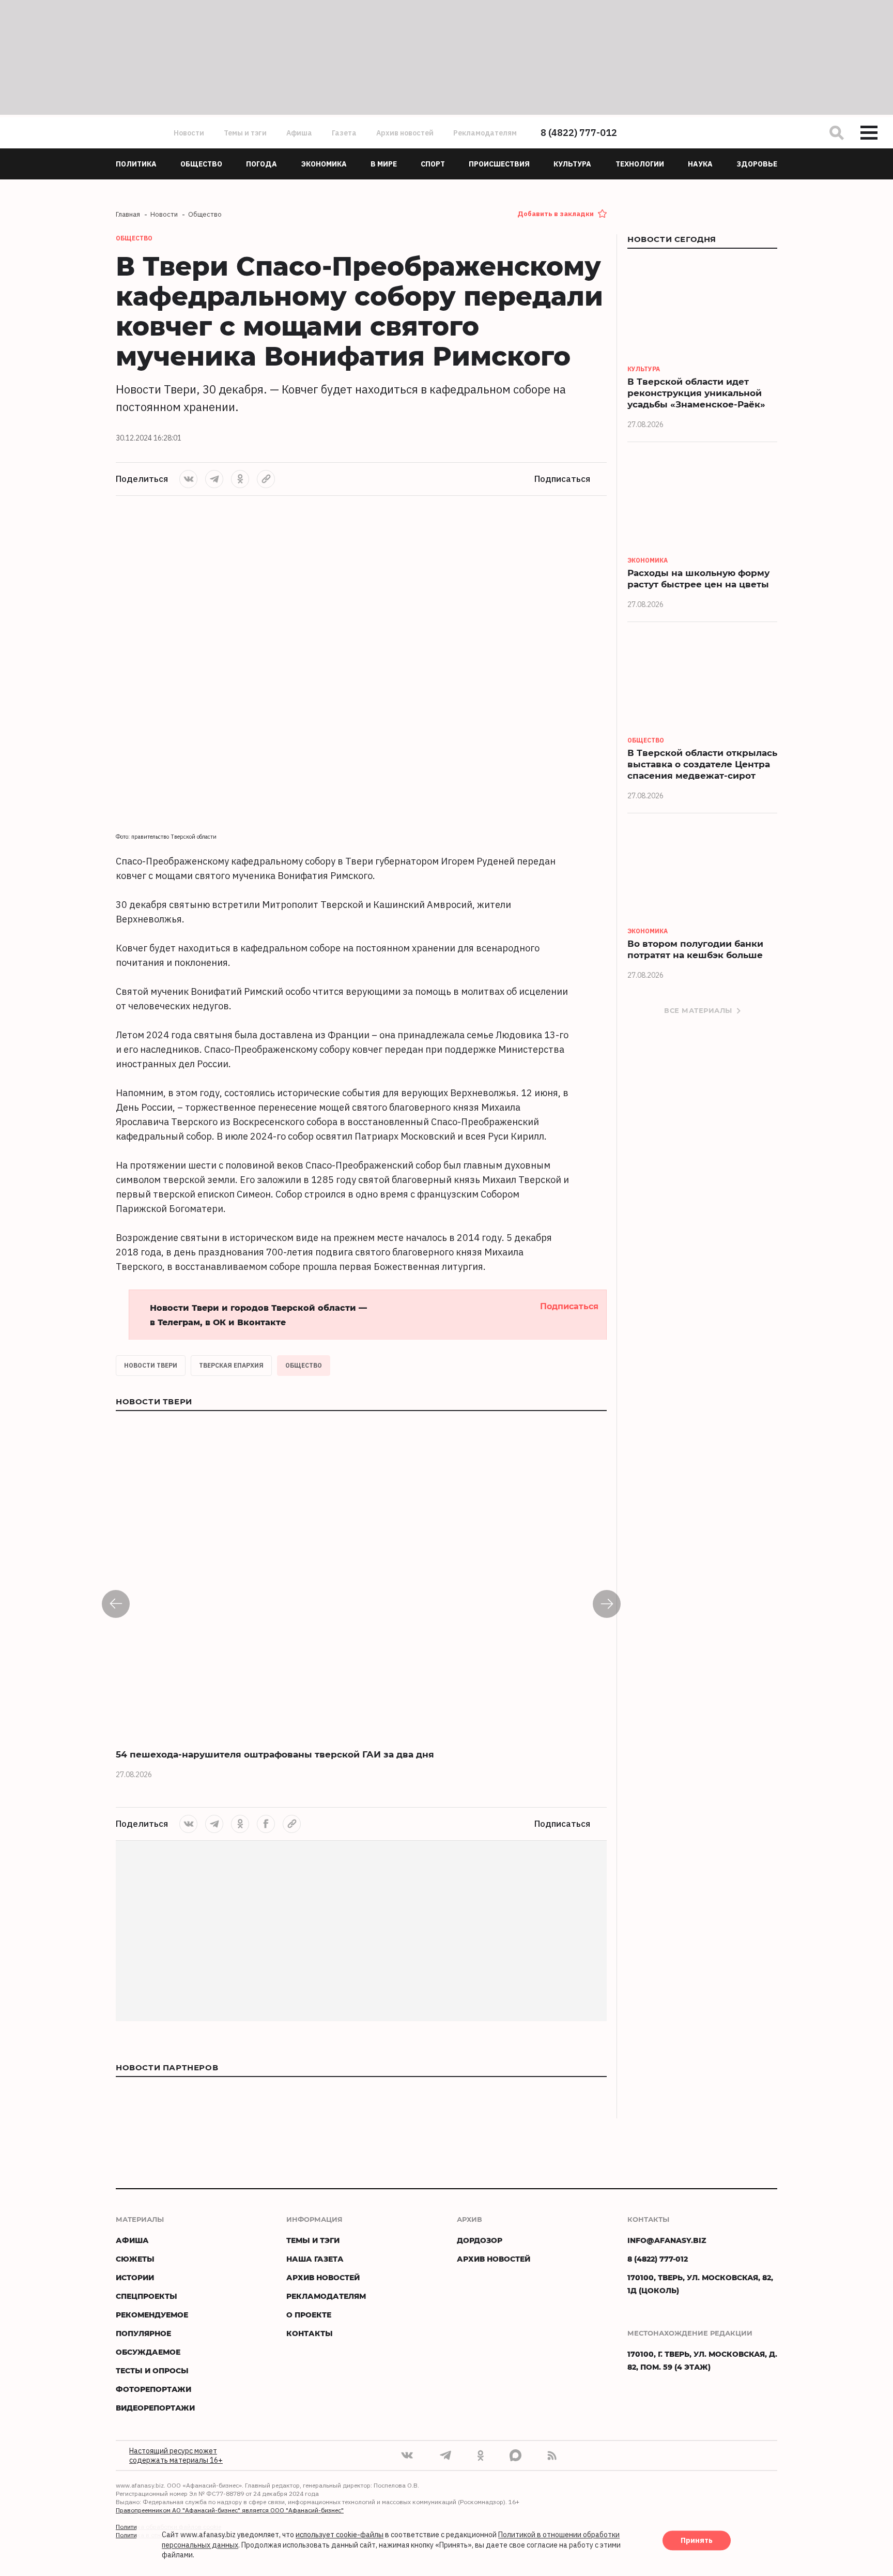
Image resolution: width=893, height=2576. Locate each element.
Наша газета (315, 2259)
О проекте (309, 2315)
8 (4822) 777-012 (579, 133)
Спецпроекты (147, 2296)
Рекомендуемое (152, 2315)
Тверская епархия (231, 1365)
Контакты (310, 2333)
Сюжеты (135, 2259)
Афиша (299, 133)
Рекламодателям (485, 133)
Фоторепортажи (153, 2389)
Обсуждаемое (148, 2352)
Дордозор (480, 2240)
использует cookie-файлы (340, 2535)
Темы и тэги (245, 133)
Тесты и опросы (152, 2370)
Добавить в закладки (556, 214)
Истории (135, 2277)
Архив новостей (405, 133)
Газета (344, 133)
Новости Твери (151, 1365)
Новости (189, 133)
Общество (304, 1365)
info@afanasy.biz (667, 2240)
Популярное (143, 2333)
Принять (697, 2541)
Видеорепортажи (155, 2408)
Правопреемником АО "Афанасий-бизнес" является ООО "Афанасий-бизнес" (230, 2510)
